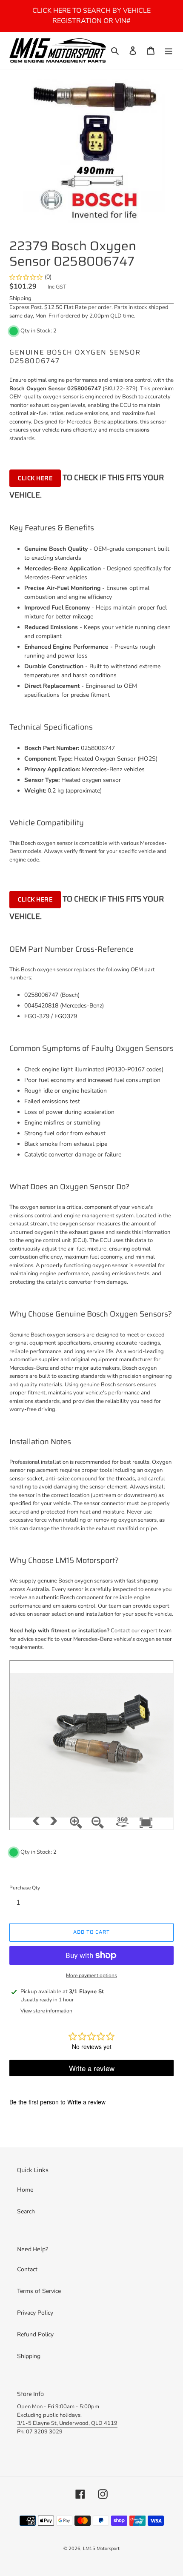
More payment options (91, 1975)
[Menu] (169, 51)
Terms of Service (39, 2291)
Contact (27, 2269)
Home (25, 2190)
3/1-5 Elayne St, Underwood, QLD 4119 (67, 2423)
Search (26, 2211)
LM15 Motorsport (101, 2549)
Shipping (20, 298)
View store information (46, 2011)
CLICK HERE (35, 478)
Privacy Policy (35, 2313)
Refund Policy (35, 2334)
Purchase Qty (25, 1888)
